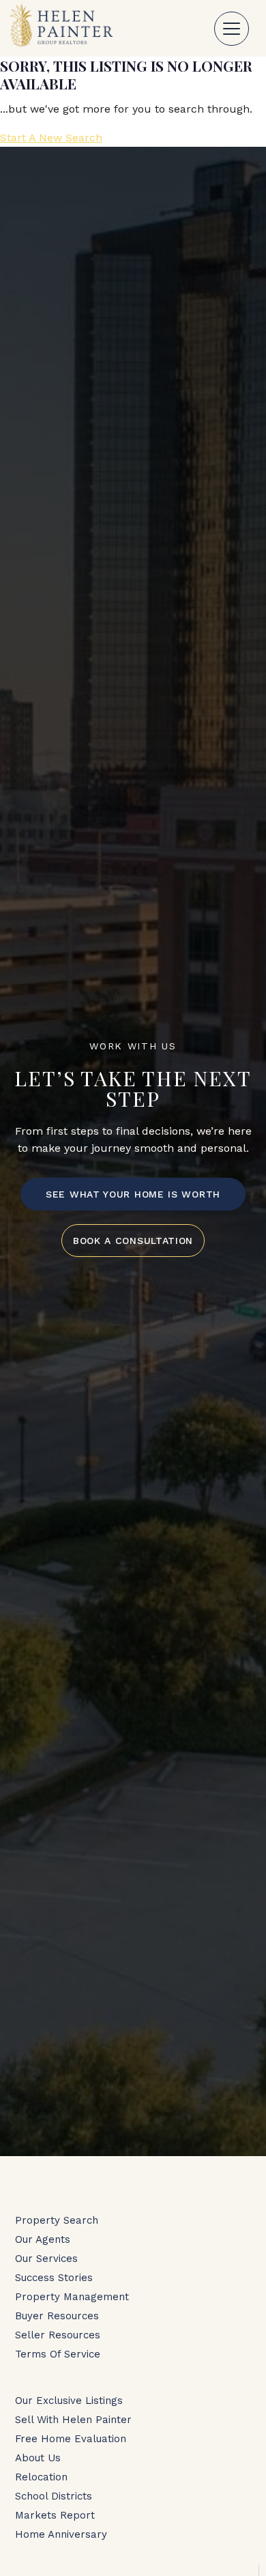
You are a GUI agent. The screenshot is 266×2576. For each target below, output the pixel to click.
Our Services (46, 2259)
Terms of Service (58, 2354)
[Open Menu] (232, 29)
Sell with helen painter (73, 2420)
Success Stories (54, 2278)
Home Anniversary (61, 2534)
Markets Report (55, 2515)
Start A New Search (51, 138)
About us (38, 2458)
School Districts (54, 2496)
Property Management (72, 2297)
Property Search (57, 2220)
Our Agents (43, 2239)
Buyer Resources (57, 2316)
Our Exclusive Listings (69, 2401)
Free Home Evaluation (71, 2439)
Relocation (41, 2477)
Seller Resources (58, 2335)
